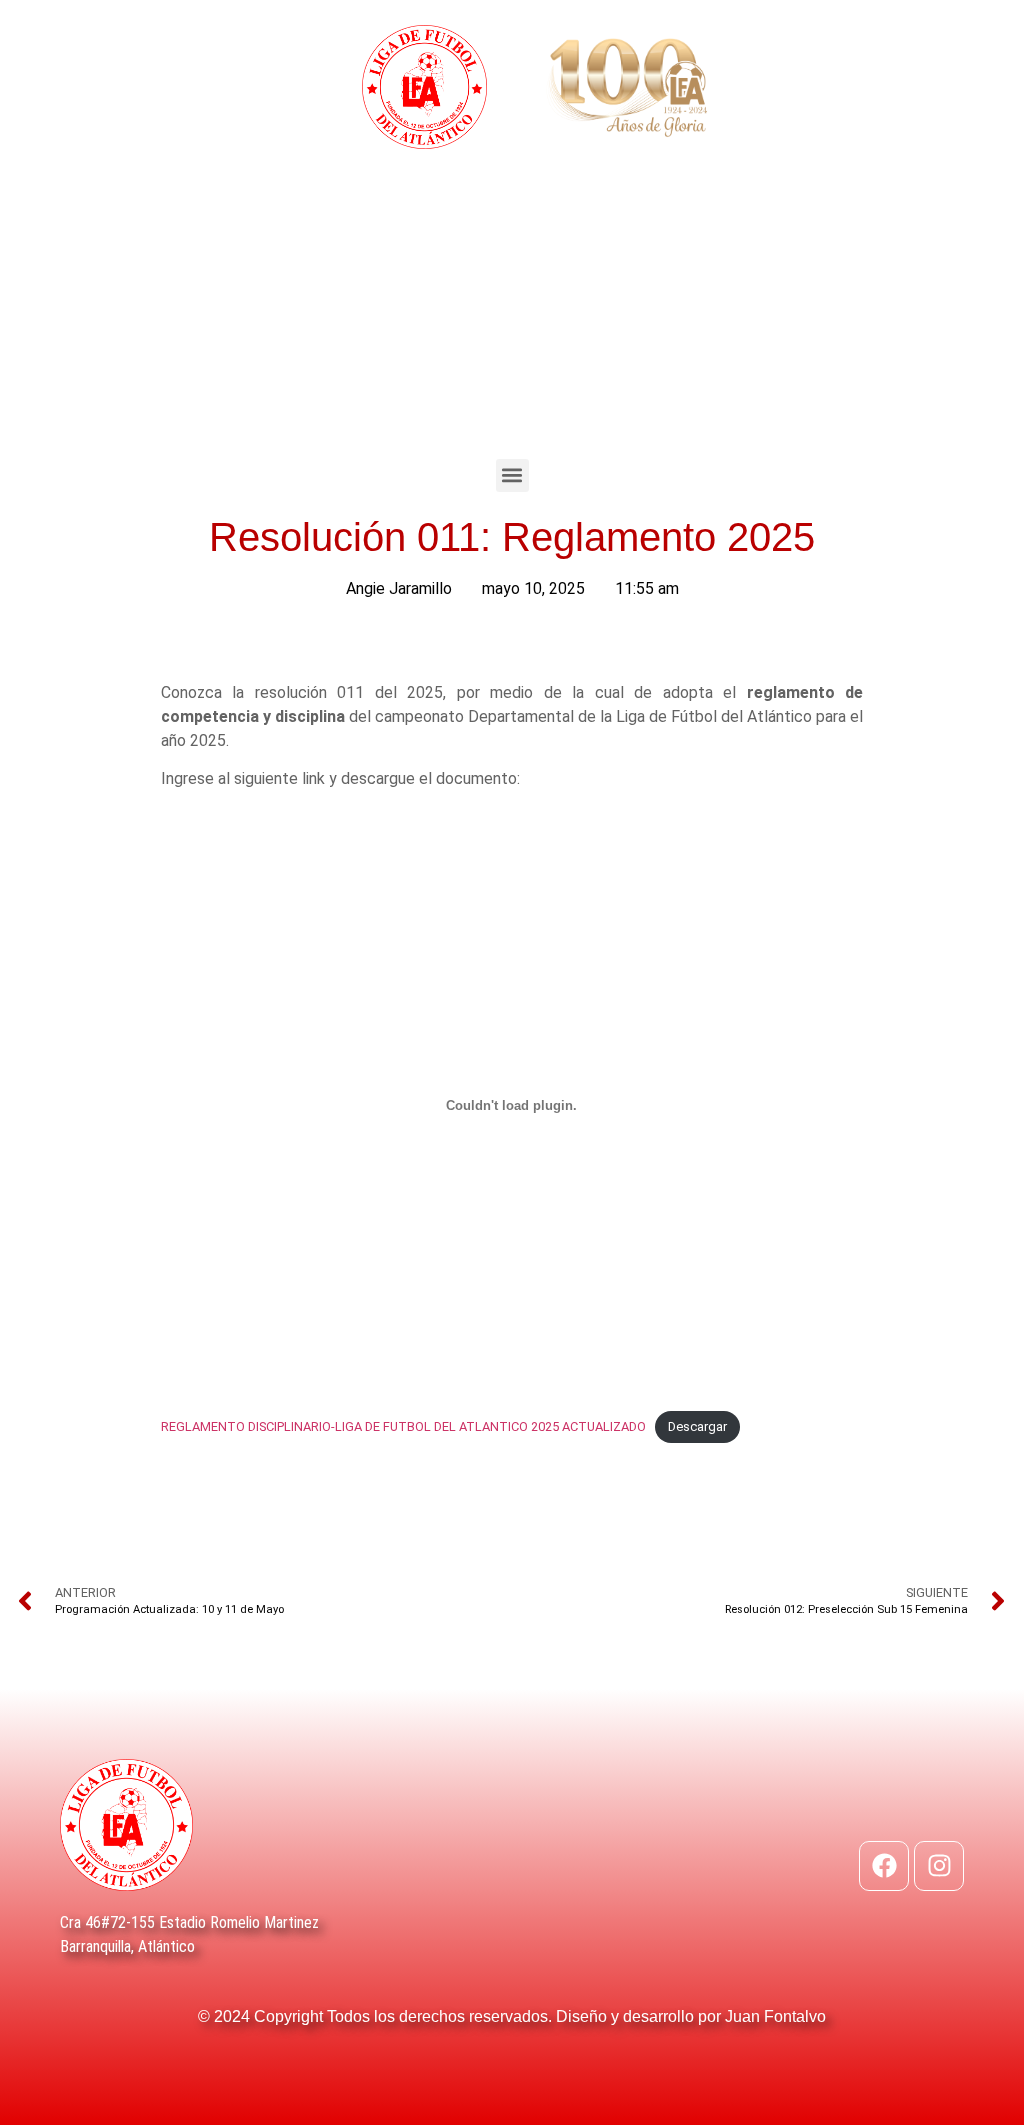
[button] (512, 475)
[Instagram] (939, 1866)
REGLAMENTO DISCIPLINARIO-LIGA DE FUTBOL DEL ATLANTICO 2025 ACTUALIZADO (403, 1426)
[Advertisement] (512, 309)
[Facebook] (884, 1866)
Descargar (697, 1426)
